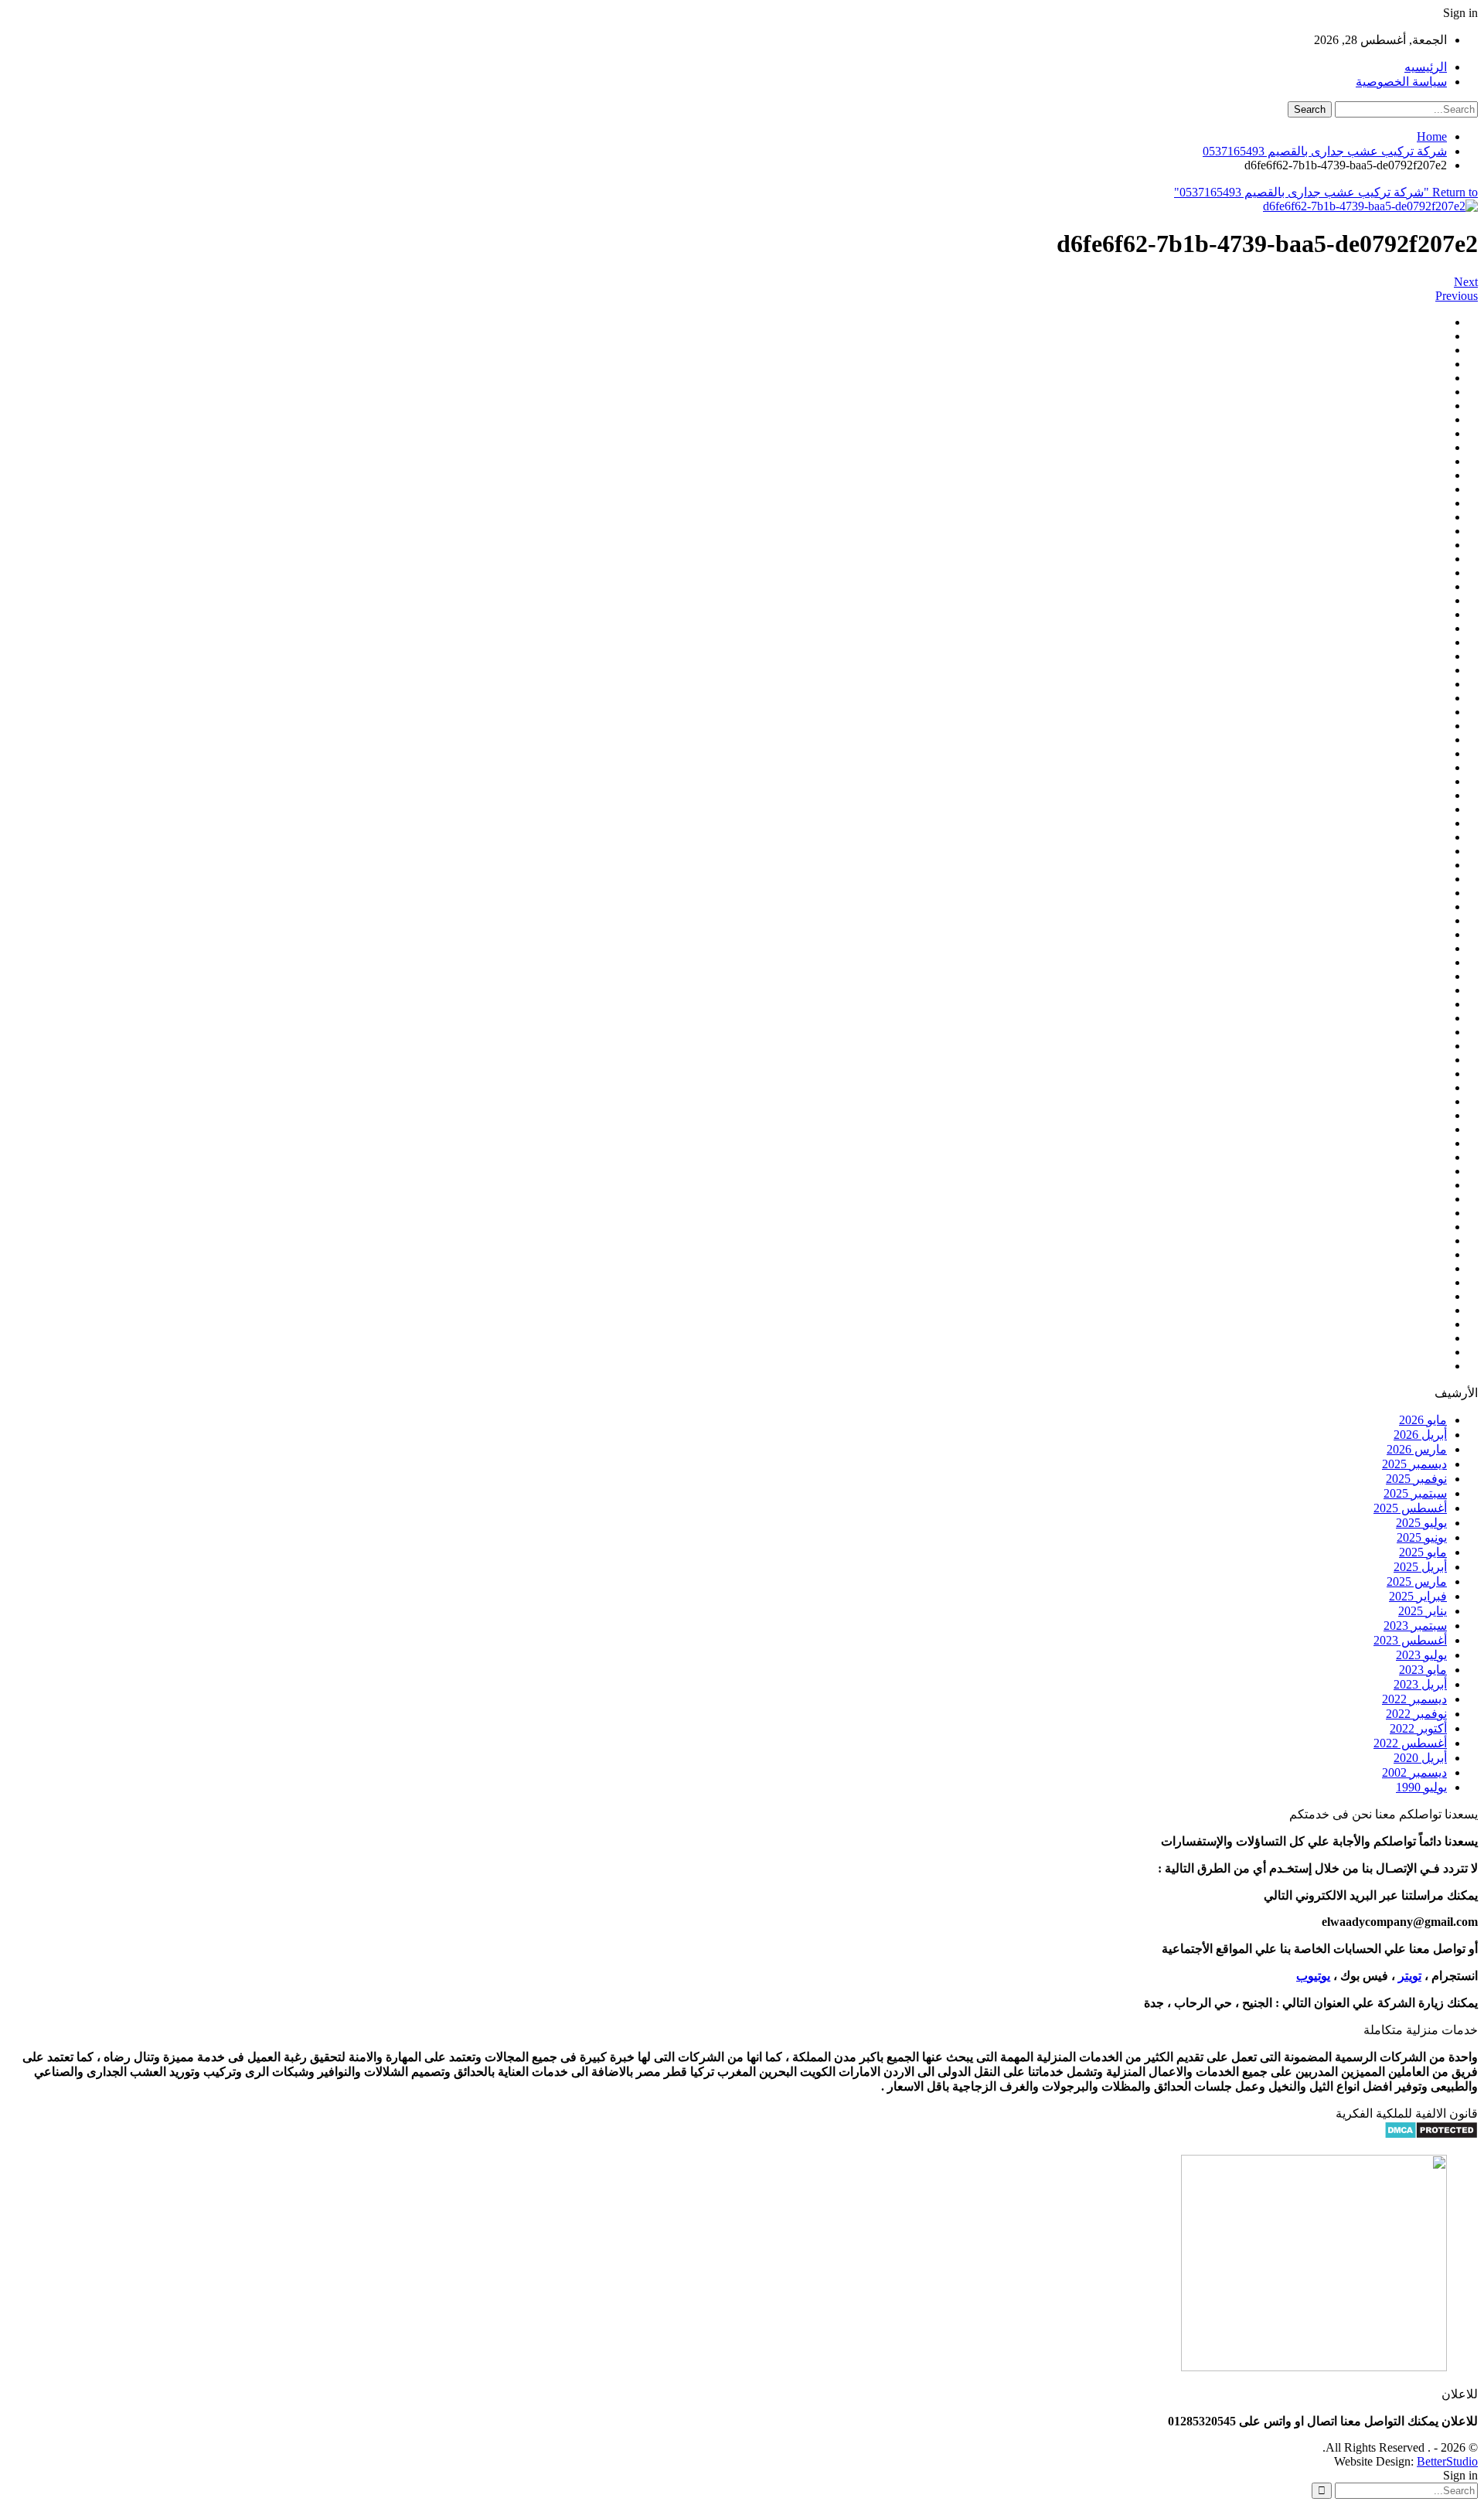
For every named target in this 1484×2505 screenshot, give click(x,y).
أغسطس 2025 (1410, 1508)
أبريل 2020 (1420, 1758)
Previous (1457, 296)
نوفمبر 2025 (1416, 1479)
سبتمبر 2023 (1415, 1626)
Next (1466, 282)
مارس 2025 (1417, 1581)
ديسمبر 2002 (1414, 1772)
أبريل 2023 (1420, 1684)
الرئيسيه (1426, 67)
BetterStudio (1447, 2461)
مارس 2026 (1417, 1449)
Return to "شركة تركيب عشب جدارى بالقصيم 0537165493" (1326, 192)
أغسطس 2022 (1410, 1743)
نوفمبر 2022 (1416, 1714)
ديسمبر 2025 (1414, 1464)
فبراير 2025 (1418, 1596)
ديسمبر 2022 (1414, 1699)
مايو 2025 (1423, 1552)
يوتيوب (1313, 1976)
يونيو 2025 (1422, 1537)
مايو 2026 (1423, 1420)
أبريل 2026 (1420, 1435)
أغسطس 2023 (1410, 1640)
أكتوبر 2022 (1418, 1728)
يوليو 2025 (1421, 1523)
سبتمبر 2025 (1415, 1493)
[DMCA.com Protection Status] (1431, 2135)
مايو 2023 (1423, 1670)
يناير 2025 (1423, 1611)
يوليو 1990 (1421, 1787)
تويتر (1410, 1976)
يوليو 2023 (1421, 1655)
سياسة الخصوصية (1401, 82)
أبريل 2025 (1420, 1567)
